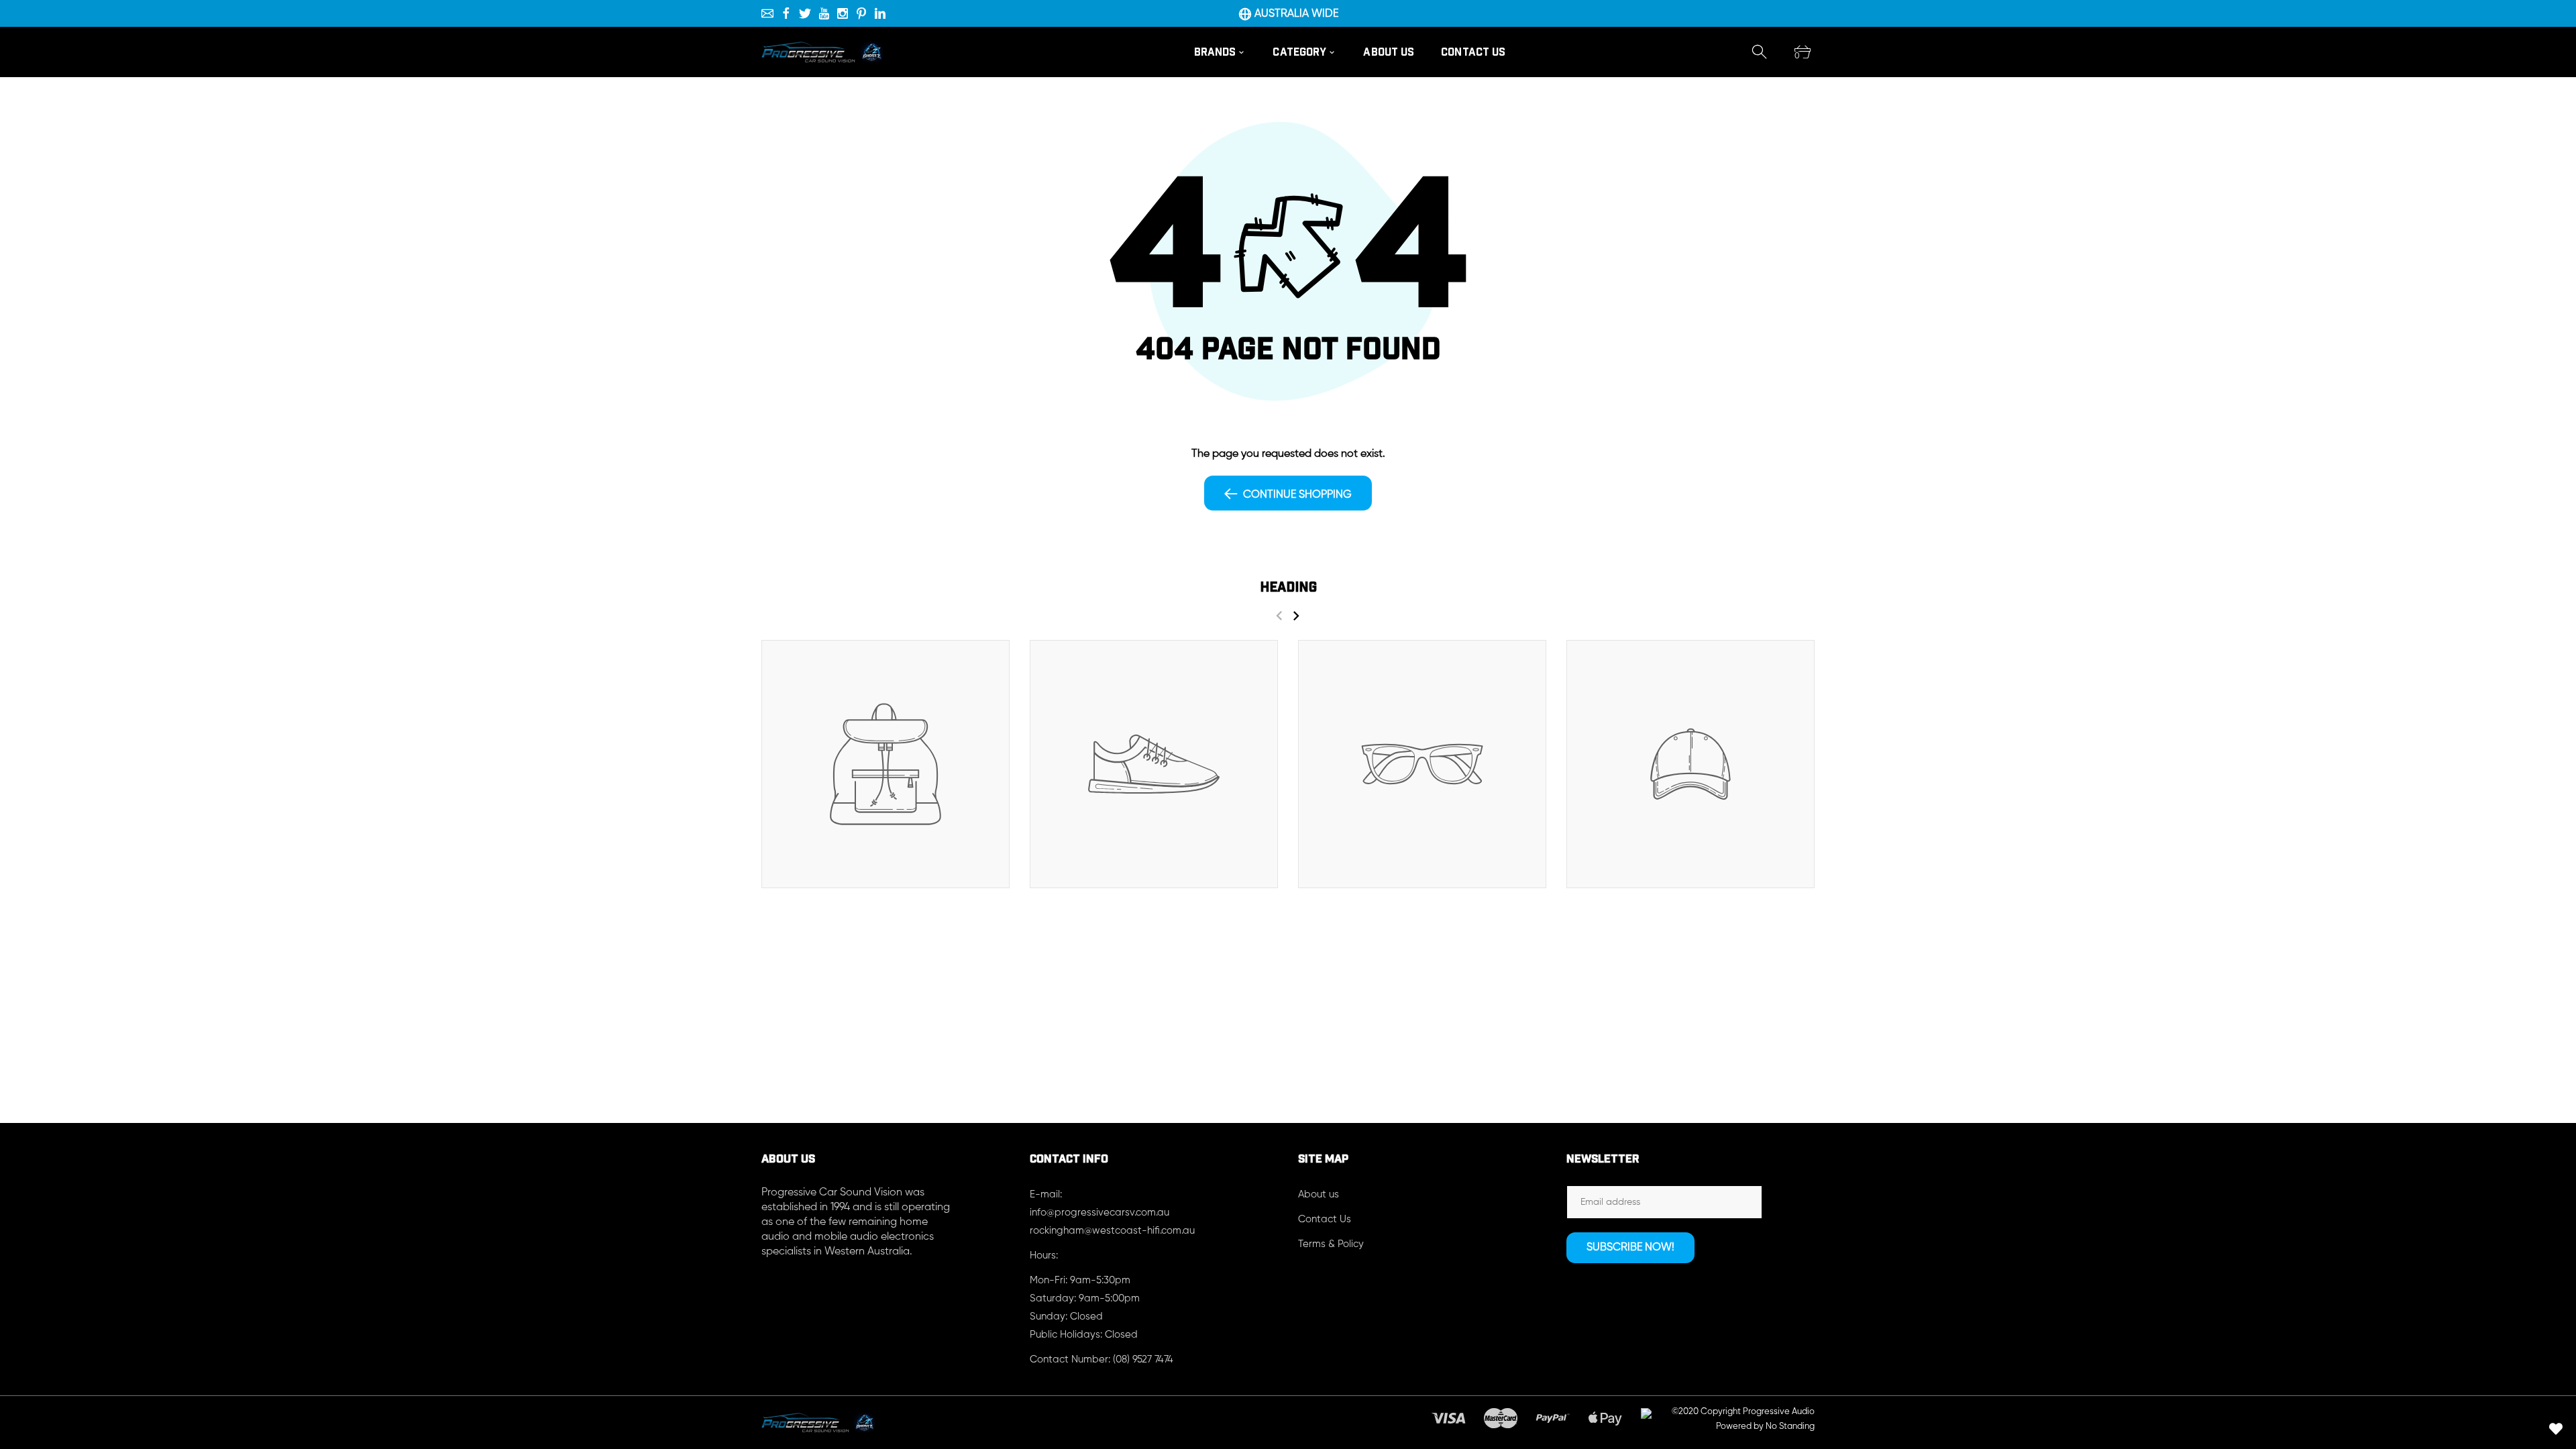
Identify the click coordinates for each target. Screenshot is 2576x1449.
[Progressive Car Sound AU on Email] (767, 13)
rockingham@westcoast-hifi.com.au (1112, 1231)
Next (1296, 615)
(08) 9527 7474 (1143, 1359)
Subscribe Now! (1630, 1248)
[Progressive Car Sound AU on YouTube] (824, 13)
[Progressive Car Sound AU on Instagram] (843, 13)
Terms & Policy (1331, 1244)
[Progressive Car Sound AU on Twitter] (805, 13)
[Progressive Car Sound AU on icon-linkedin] (880, 13)
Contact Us (1325, 1219)
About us (1319, 1194)
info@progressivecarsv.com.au (1099, 1213)
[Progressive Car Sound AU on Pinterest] (861, 13)
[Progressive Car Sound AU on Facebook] (786, 13)
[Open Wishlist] (2556, 1429)
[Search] (1760, 52)
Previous (1279, 615)
